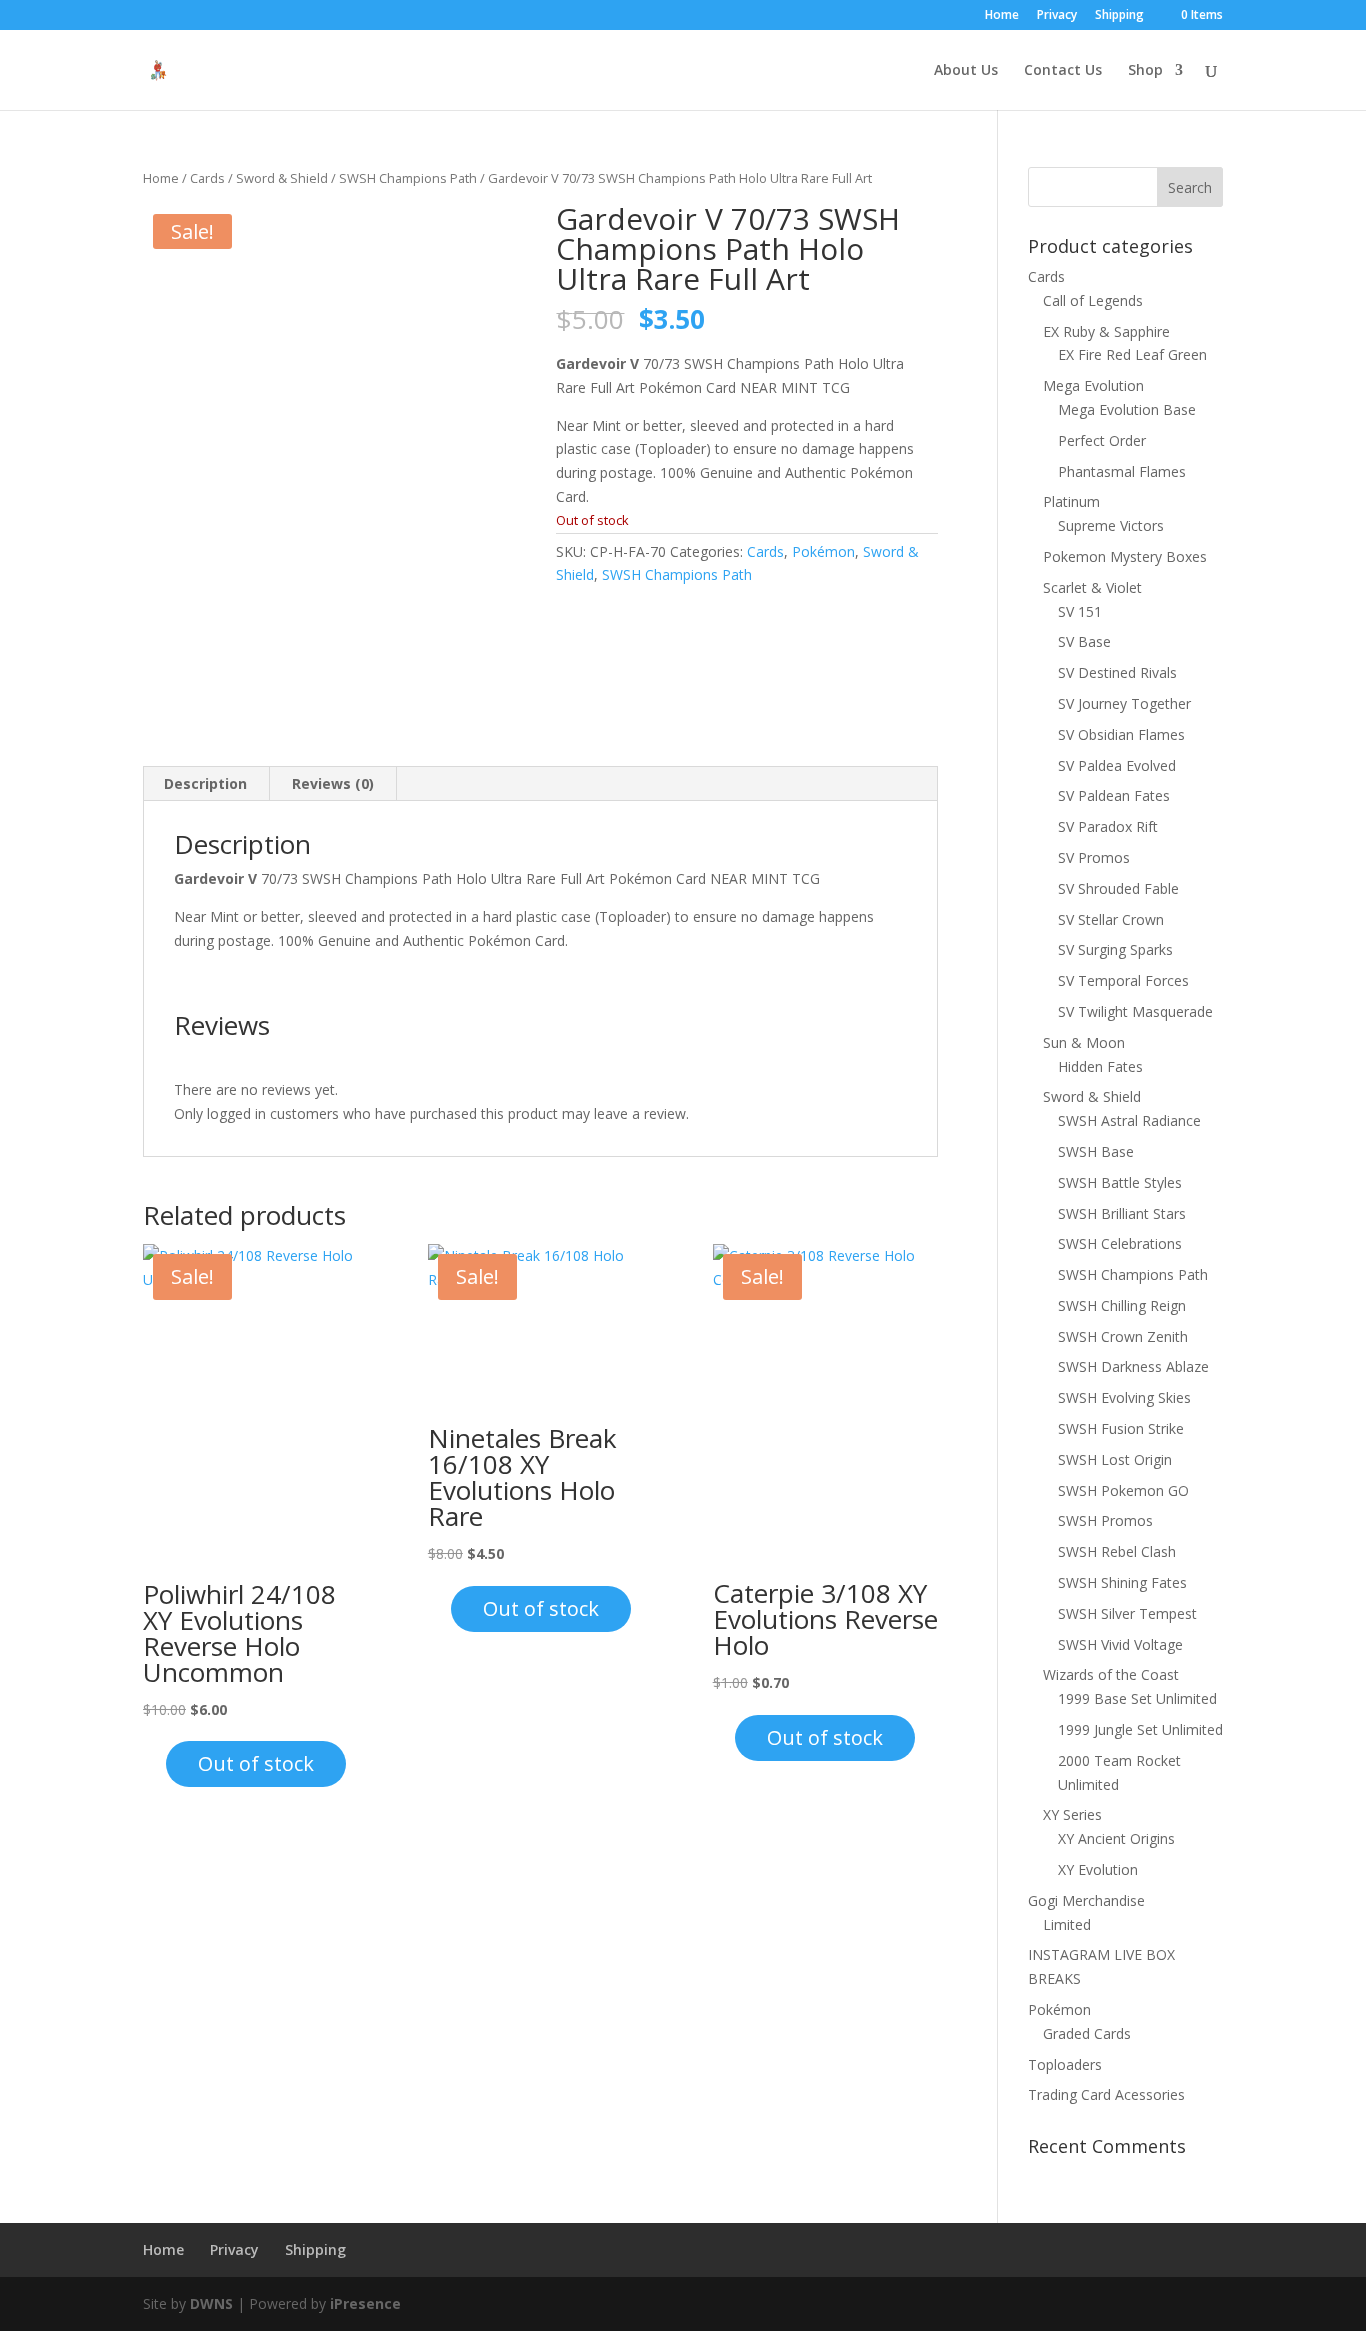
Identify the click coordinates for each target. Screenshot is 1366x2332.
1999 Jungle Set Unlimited (1140, 1729)
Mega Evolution (1093, 385)
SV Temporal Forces (1123, 980)
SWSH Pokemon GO (1123, 1490)
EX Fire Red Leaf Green (1132, 354)
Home (1002, 16)
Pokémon (823, 551)
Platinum (1071, 501)
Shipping (1119, 16)
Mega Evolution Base (1127, 409)
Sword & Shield (282, 178)
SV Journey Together (1124, 703)
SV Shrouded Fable (1118, 888)
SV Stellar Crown (1111, 919)
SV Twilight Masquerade (1135, 1011)
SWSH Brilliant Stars (1122, 1213)
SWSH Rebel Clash (1117, 1551)
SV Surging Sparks (1115, 949)
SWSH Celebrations (1120, 1243)
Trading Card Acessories (1106, 2094)
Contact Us (1063, 71)
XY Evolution (1098, 1869)
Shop (1145, 71)
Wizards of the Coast (1111, 1674)
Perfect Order (1102, 440)
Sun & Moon (1084, 1042)
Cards (207, 178)
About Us (966, 71)
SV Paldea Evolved (1117, 765)
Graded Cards (1087, 2033)
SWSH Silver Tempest (1127, 1613)
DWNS (211, 2303)
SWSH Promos (1105, 1520)
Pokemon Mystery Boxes (1125, 556)
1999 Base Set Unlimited (1137, 1698)
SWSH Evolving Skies (1124, 1397)
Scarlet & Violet (1092, 587)
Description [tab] (205, 783)
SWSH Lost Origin (1115, 1459)
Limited (1067, 1924)
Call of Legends (1093, 300)
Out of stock (256, 1763)
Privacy (1057, 16)
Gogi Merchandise (1086, 1900)
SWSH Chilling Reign (1122, 1305)
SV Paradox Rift (1108, 826)
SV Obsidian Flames (1121, 734)
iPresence (365, 2303)
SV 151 (1080, 611)
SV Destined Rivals (1117, 672)
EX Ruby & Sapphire (1106, 331)
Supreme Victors (1111, 525)
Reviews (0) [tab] (333, 783)
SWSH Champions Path (408, 178)
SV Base (1084, 641)
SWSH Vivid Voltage (1120, 1644)
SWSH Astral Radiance (1129, 1120)
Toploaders (1065, 2064)
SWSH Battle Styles (1120, 1182)
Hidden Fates (1100, 1066)
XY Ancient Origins (1116, 1838)
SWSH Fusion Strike (1121, 1428)
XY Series (1072, 1814)
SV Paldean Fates (1114, 795)
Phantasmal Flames (1122, 471)
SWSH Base (1096, 1151)
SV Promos (1094, 857)
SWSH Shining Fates (1122, 1582)
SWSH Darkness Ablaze (1133, 1366)
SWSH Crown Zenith (1123, 1336)
